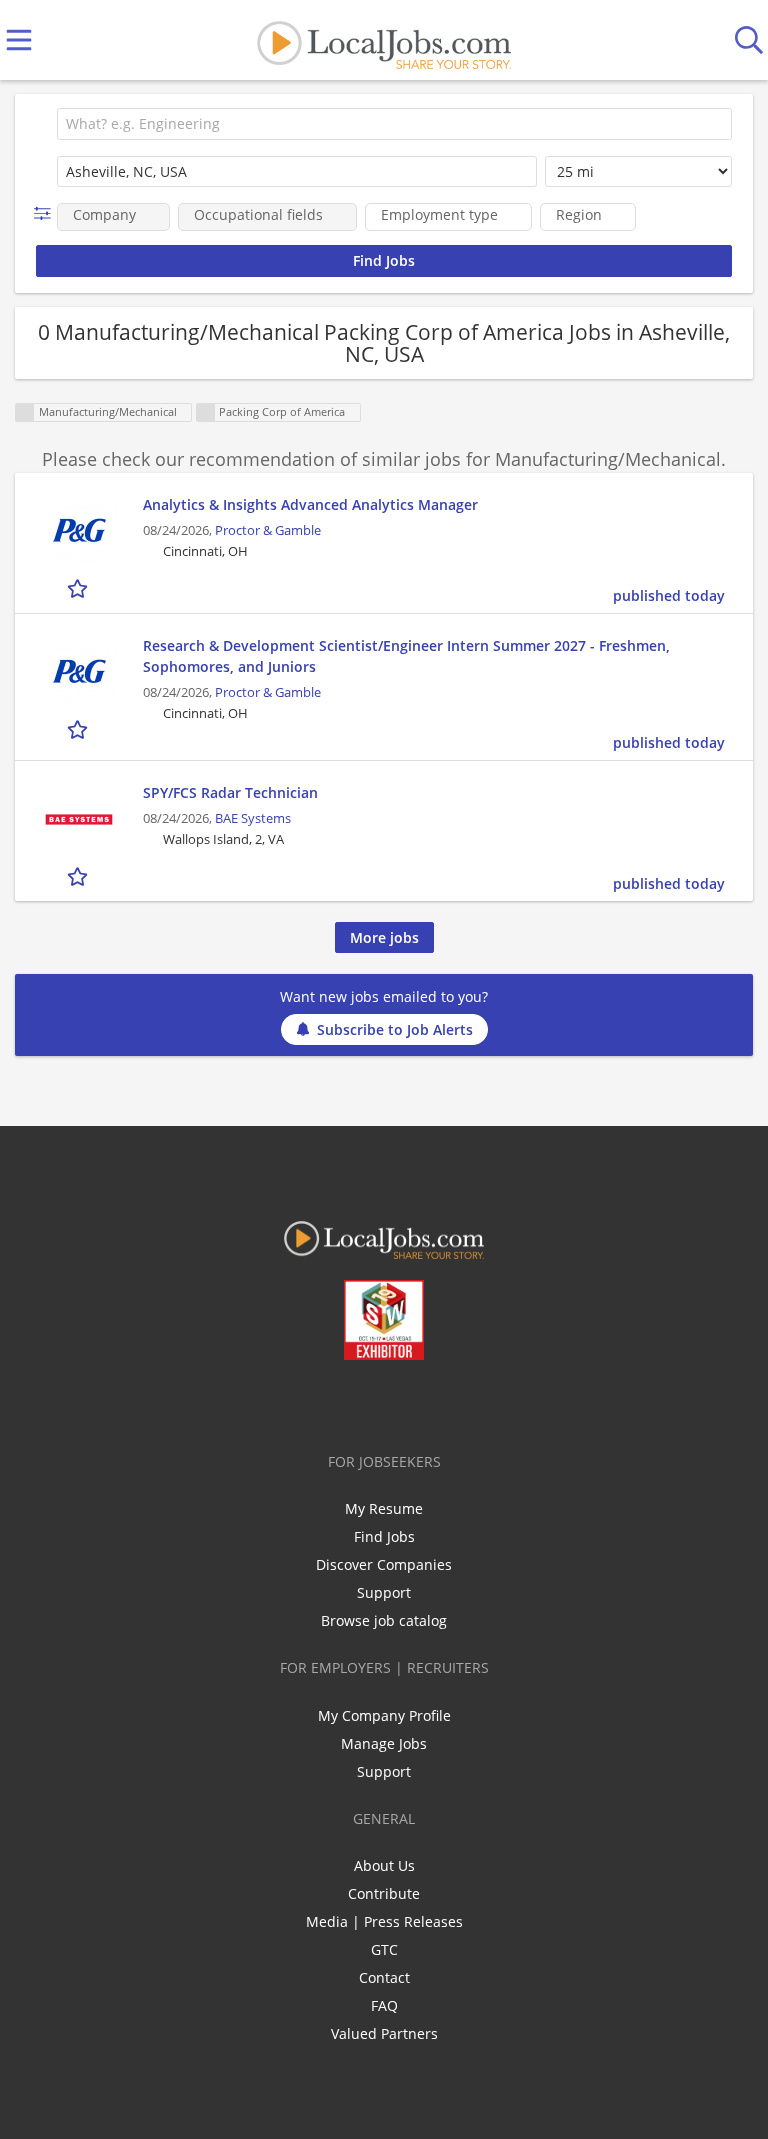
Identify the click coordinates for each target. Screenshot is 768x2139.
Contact (384, 1977)
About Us (384, 1865)
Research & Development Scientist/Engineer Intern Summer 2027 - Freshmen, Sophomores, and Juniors (406, 656)
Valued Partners (384, 2033)
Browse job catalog (384, 1620)
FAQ (384, 2005)
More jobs (384, 937)
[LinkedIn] (371, 1402)
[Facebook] (305, 1402)
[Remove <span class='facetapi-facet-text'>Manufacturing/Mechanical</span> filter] (25, 412)
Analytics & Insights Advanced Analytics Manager (310, 504)
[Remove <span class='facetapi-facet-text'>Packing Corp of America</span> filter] (206, 412)
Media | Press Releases (384, 1921)
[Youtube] (404, 1402)
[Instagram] (437, 1402)
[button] (46, 213)
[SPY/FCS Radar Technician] (79, 819)
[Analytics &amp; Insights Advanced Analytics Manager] (79, 531)
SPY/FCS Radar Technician (230, 792)
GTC (384, 1949)
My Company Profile (384, 1715)
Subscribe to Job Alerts (395, 1029)
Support (384, 1592)
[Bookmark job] (79, 587)
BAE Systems (253, 818)
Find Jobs (384, 1536)
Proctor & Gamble (268, 530)
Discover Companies (384, 1564)
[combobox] (394, 124)
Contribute (384, 1893)
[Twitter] (338, 1402)
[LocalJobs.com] (384, 40)
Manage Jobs (384, 1743)
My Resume (384, 1508)
